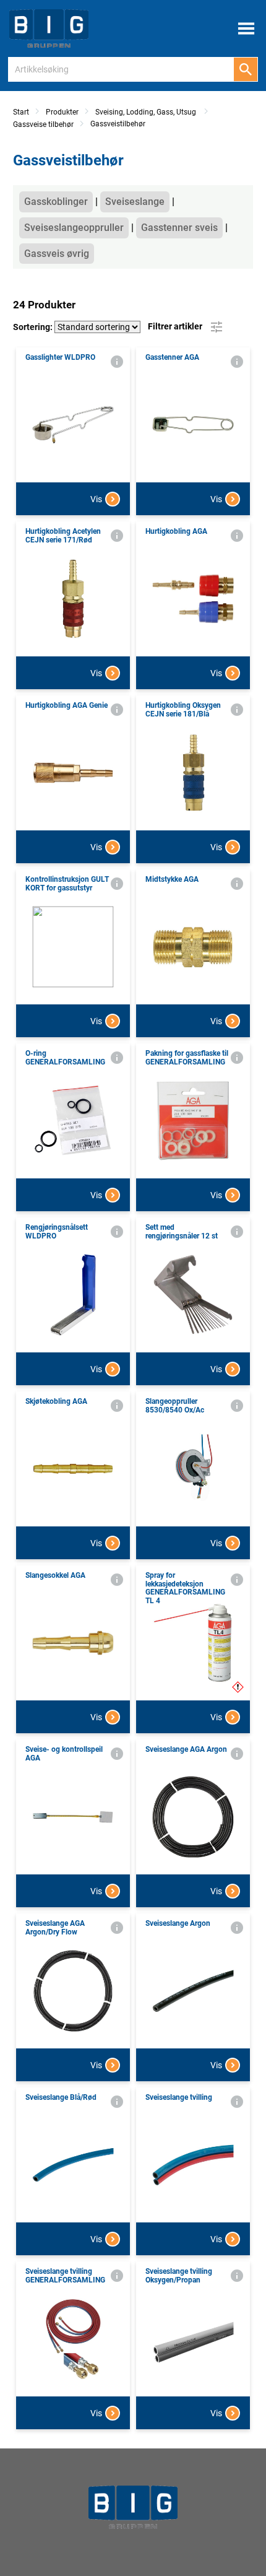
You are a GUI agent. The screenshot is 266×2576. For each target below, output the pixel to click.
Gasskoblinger (56, 202)
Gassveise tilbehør (43, 124)
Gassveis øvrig (57, 254)
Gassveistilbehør (118, 124)
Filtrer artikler (176, 326)
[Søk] (246, 69)
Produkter (62, 112)
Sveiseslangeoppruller (74, 228)
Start (21, 112)
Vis (96, 499)
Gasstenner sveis (179, 228)
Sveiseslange (135, 202)
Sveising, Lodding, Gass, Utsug (147, 112)
